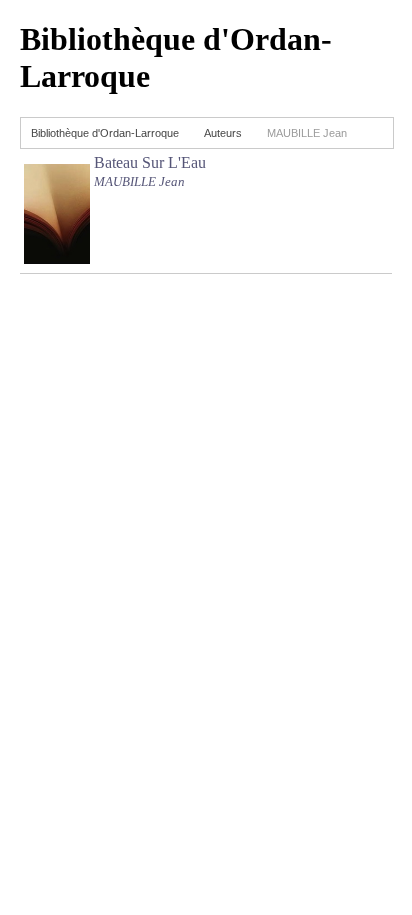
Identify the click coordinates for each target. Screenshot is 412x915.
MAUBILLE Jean (139, 181)
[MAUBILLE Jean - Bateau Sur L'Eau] (57, 258)
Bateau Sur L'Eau (150, 162)
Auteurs (223, 133)
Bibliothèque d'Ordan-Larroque (105, 133)
